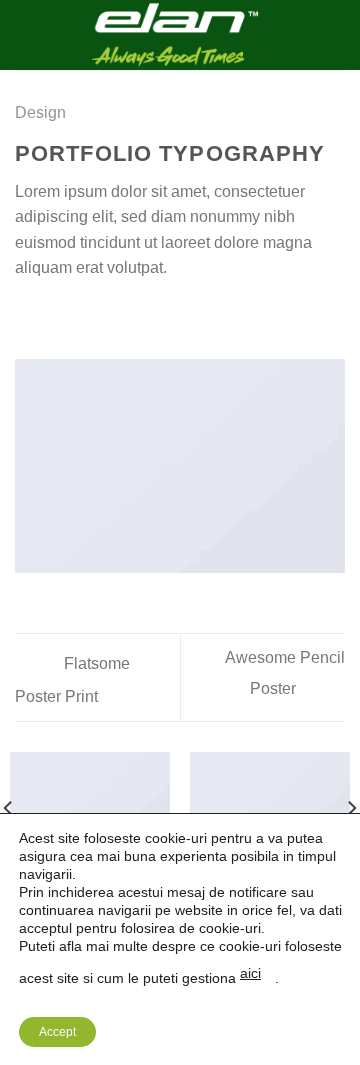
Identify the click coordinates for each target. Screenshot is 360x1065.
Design (40, 112)
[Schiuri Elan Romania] (174, 35)
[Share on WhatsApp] (27, 316)
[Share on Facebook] (52, 316)
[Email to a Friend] (100, 316)
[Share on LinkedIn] (149, 316)
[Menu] (27, 34)
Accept (57, 1032)
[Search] (337, 35)
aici (250, 973)
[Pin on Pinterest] (125, 316)
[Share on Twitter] (76, 316)
